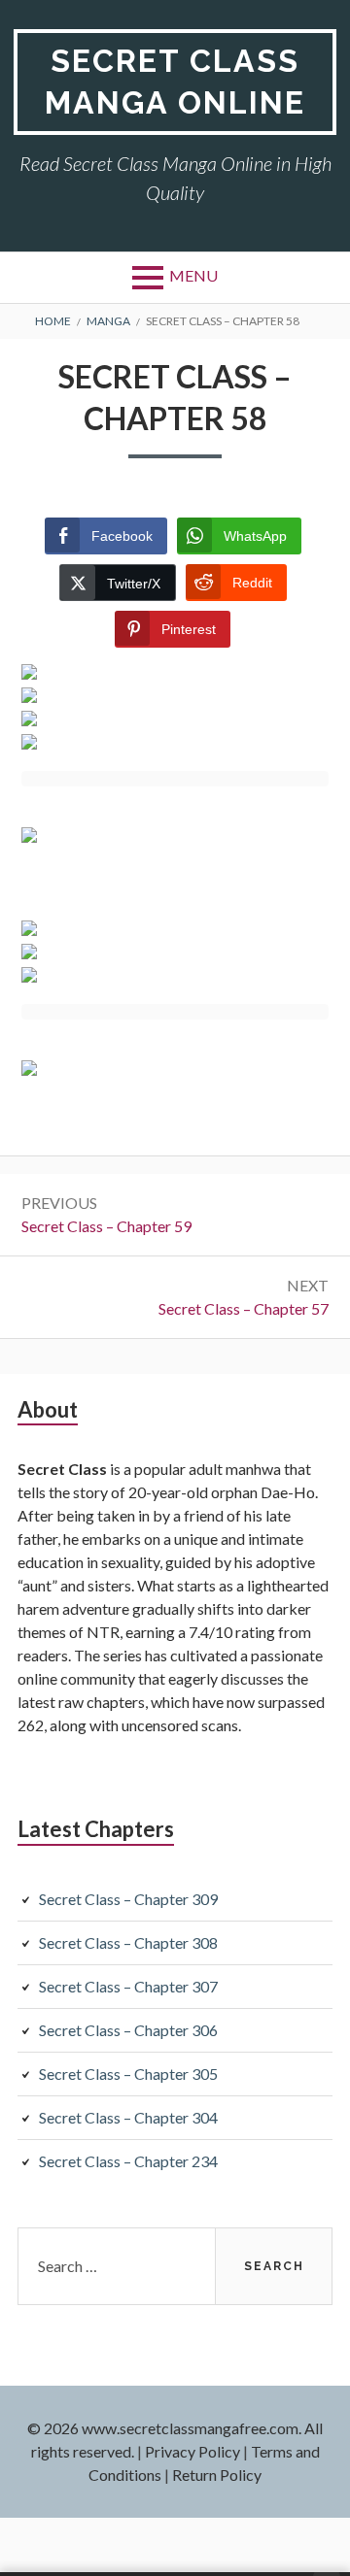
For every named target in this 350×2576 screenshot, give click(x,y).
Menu (193, 275)
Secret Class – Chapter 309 (128, 1899)
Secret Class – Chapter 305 (128, 2074)
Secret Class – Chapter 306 (128, 2030)
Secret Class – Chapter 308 (128, 1942)
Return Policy (217, 2475)
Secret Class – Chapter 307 (128, 1986)
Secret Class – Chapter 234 (128, 2161)
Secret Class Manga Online (175, 82)
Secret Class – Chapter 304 (128, 2117)
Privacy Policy (192, 2451)
